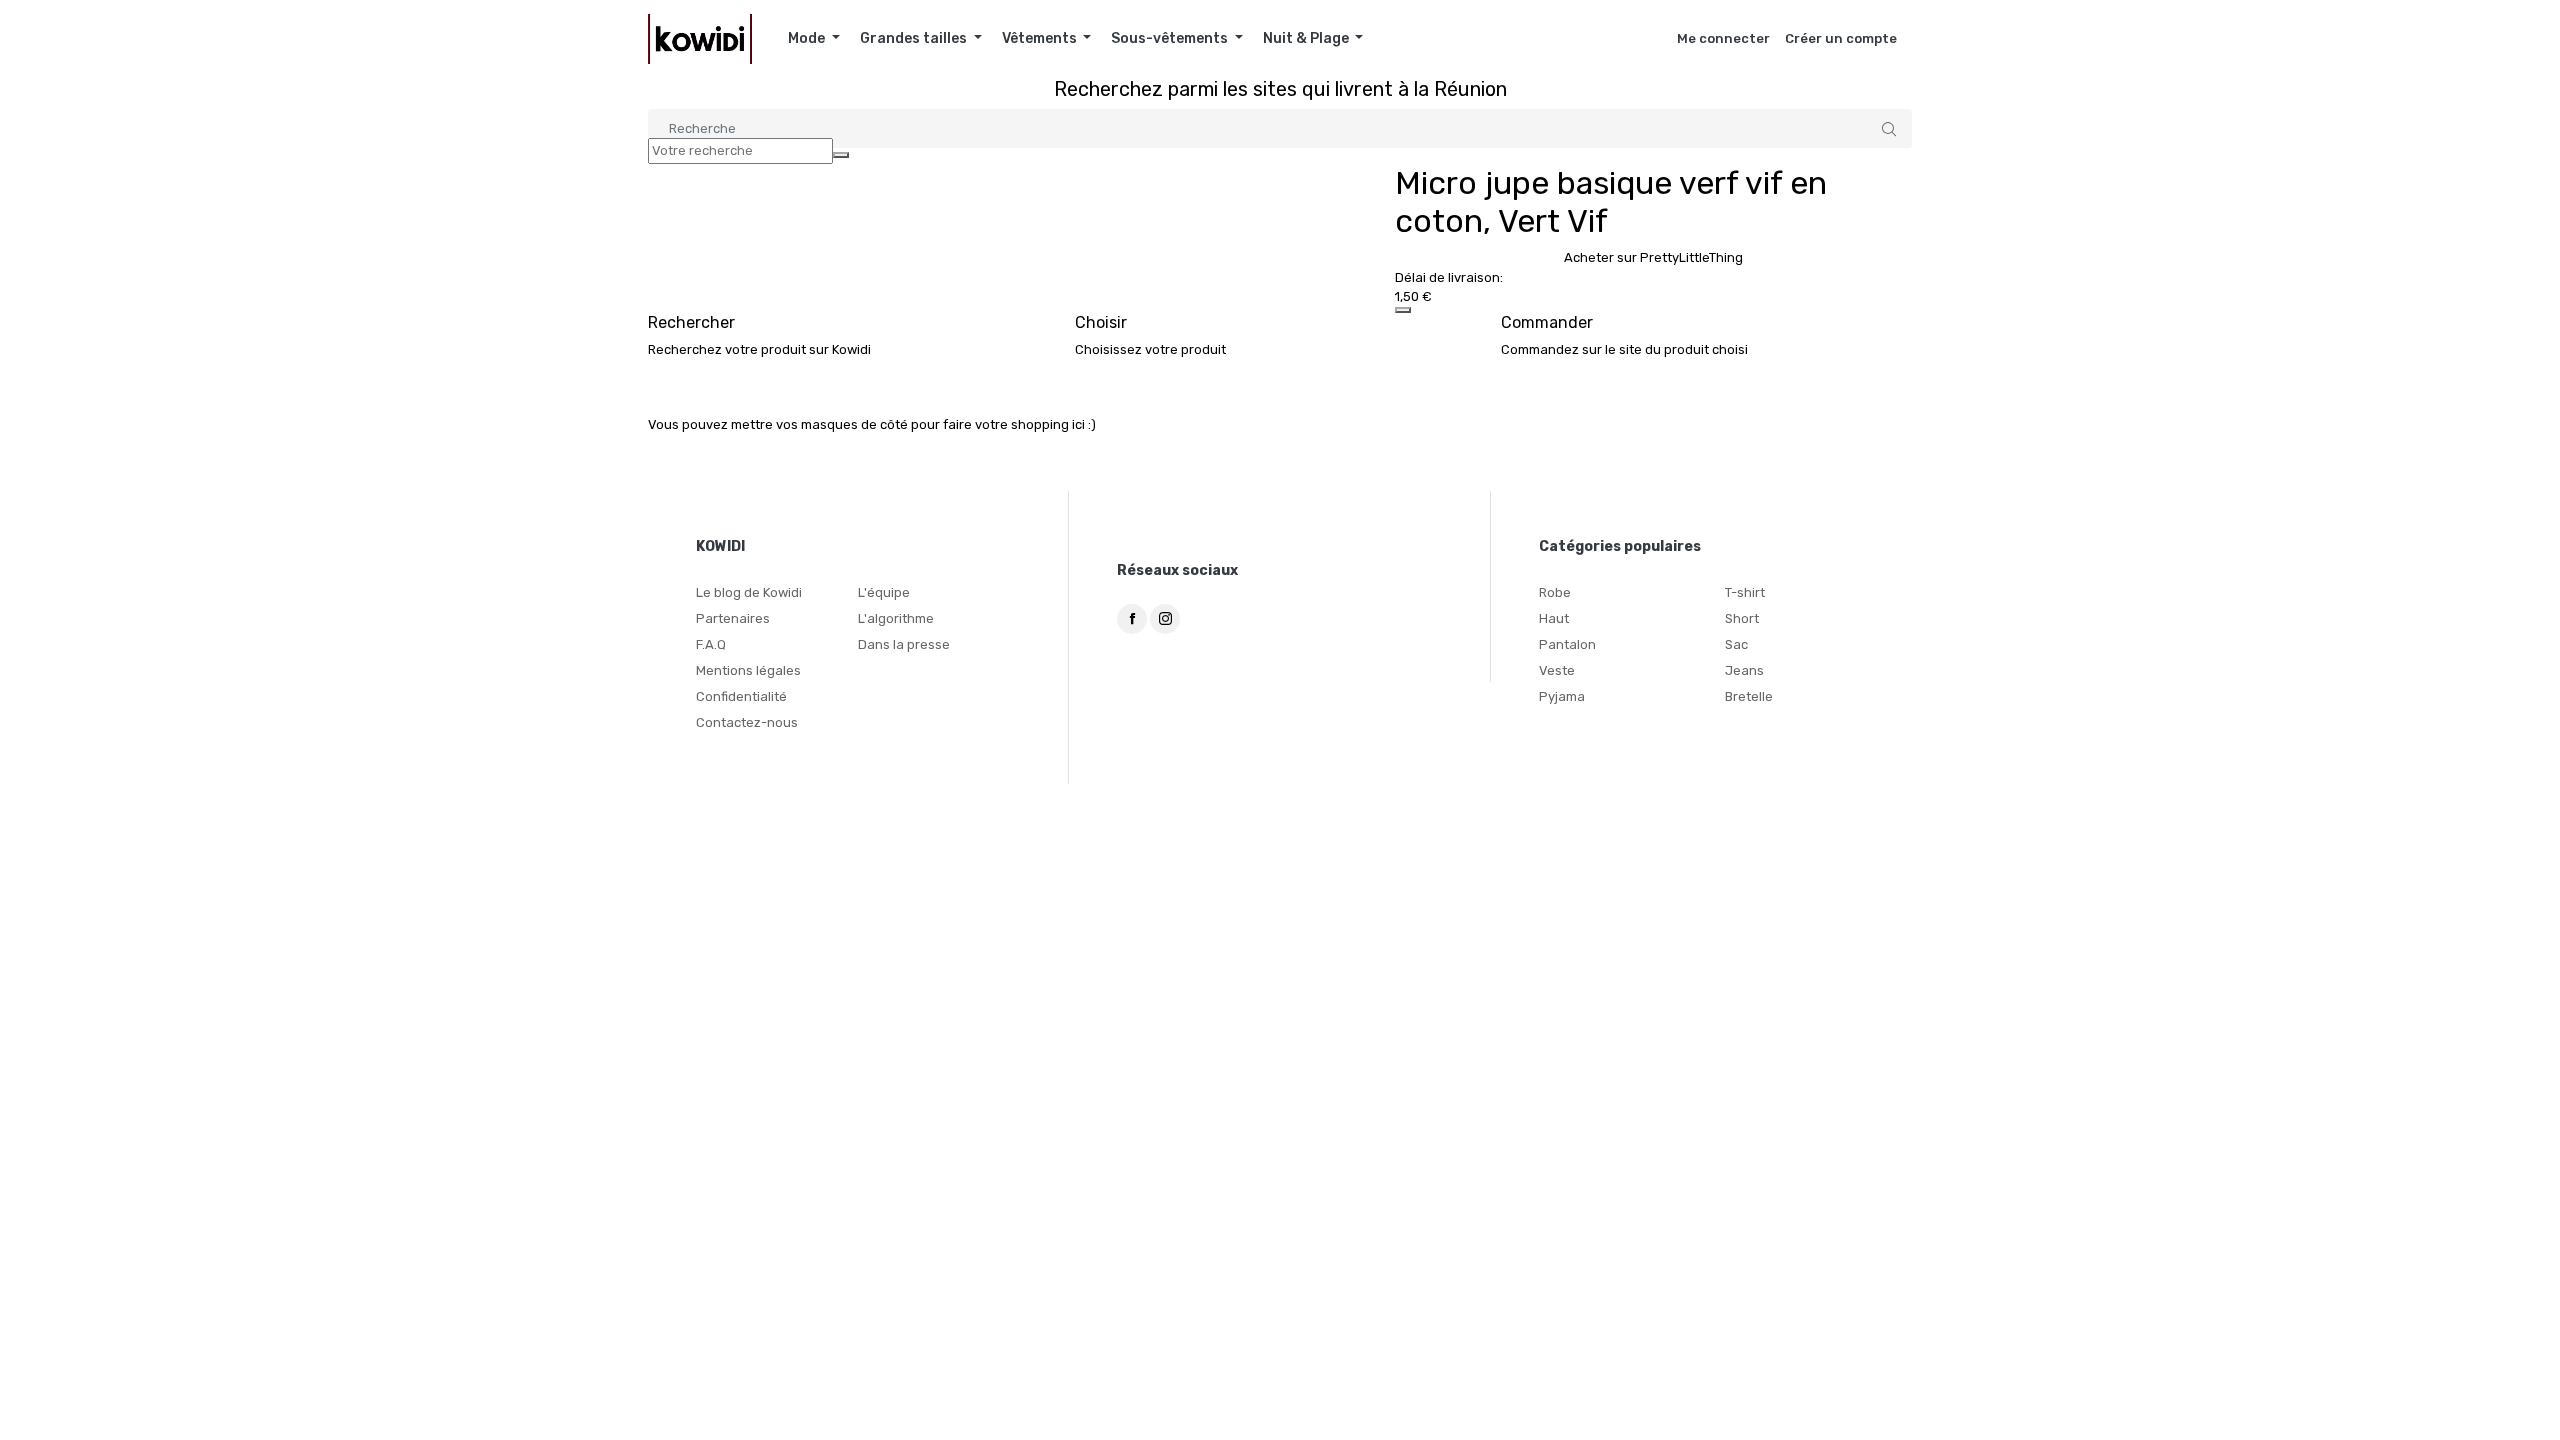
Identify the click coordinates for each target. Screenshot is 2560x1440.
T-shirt (1745, 592)
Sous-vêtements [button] (1171, 38)
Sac (1736, 644)
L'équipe (884, 592)
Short (1742, 618)
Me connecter (1723, 38)
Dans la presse (904, 644)
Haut (1554, 618)
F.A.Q (711, 644)
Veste (1557, 670)
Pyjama (1562, 696)
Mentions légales (748, 670)
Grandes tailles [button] (915, 38)
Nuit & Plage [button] (1307, 38)
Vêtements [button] (1041, 38)
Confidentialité (741, 696)
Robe (1555, 592)
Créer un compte (1841, 38)
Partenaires (733, 618)
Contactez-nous (747, 722)
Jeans (1744, 670)
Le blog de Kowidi (749, 592)
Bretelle (1749, 696)
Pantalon (1567, 644)
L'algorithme (896, 618)
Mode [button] (808, 38)
